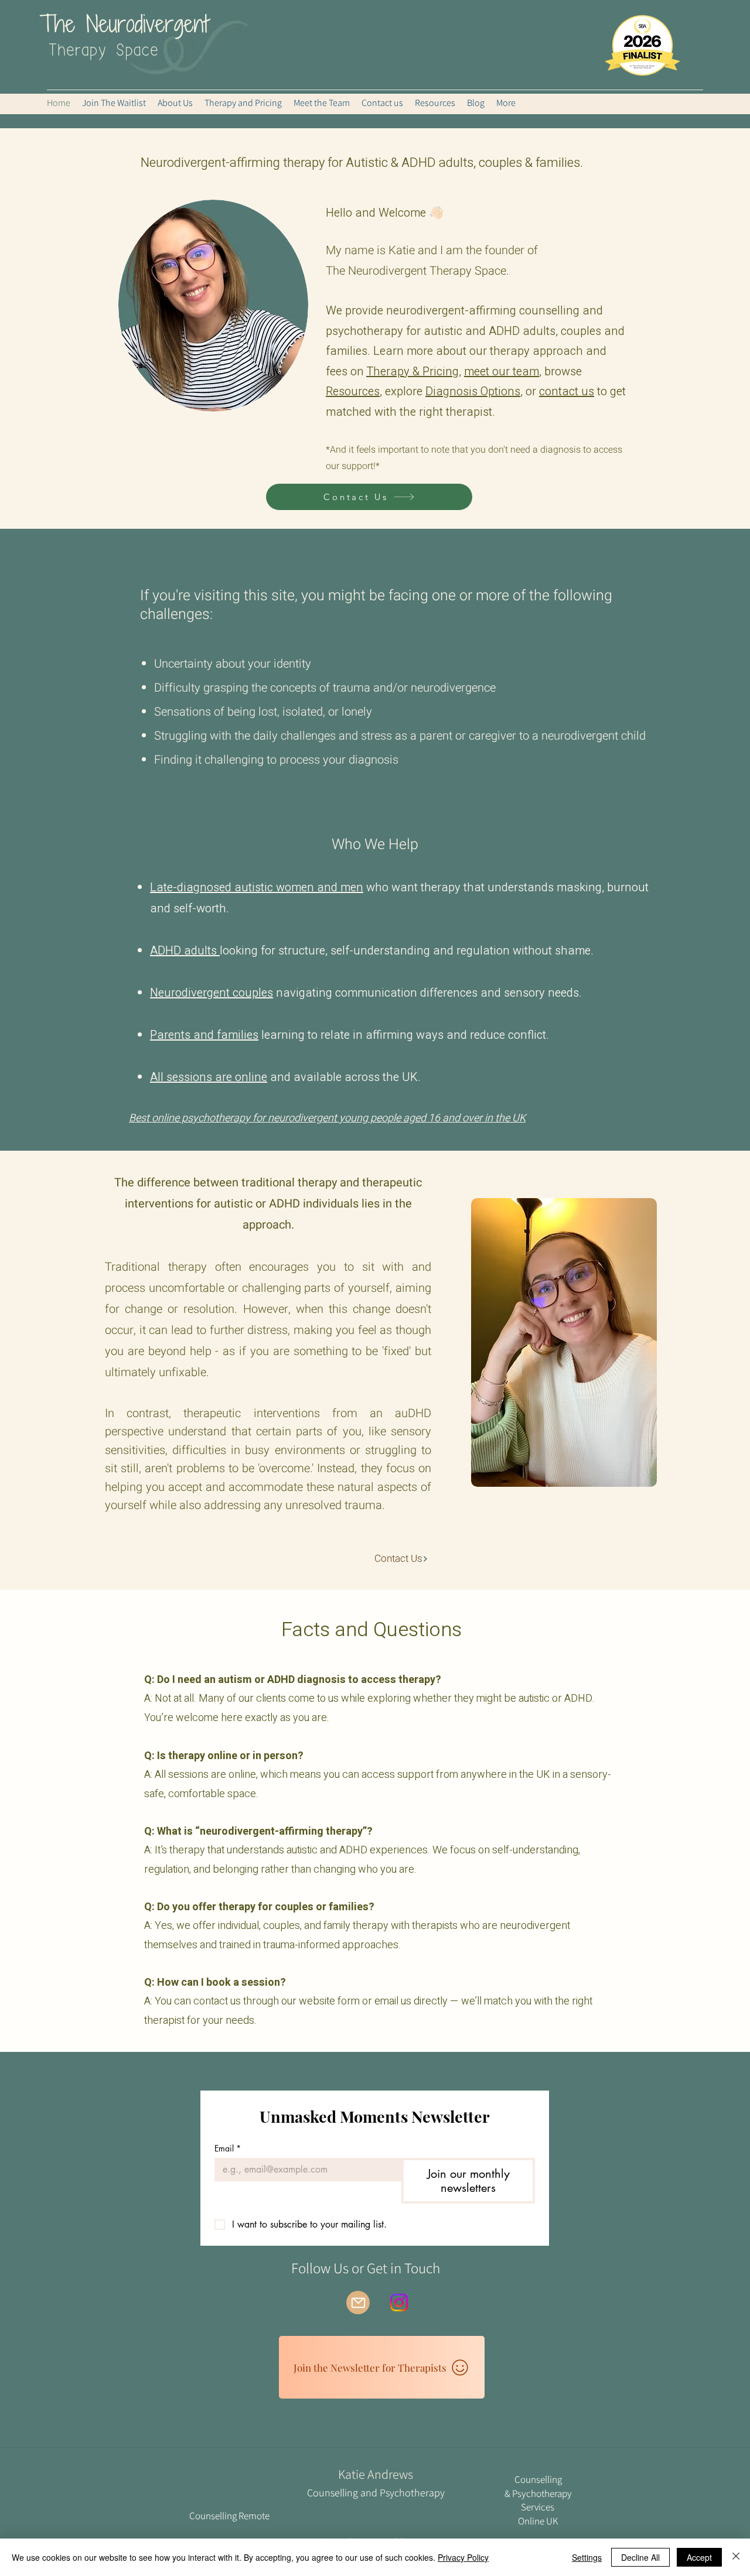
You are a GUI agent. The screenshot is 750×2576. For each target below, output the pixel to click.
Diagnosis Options (473, 391)
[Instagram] (399, 2303)
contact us (567, 391)
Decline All (640, 2557)
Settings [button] (587, 2557)
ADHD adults (185, 951)
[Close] (736, 2557)
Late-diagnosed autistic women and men (257, 887)
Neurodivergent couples (212, 993)
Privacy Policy (463, 2557)
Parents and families (204, 1035)
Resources (353, 391)
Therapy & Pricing (412, 372)
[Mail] (358, 2303)
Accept (699, 2557)
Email (228, 2148)
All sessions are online (209, 1077)
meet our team (502, 372)
